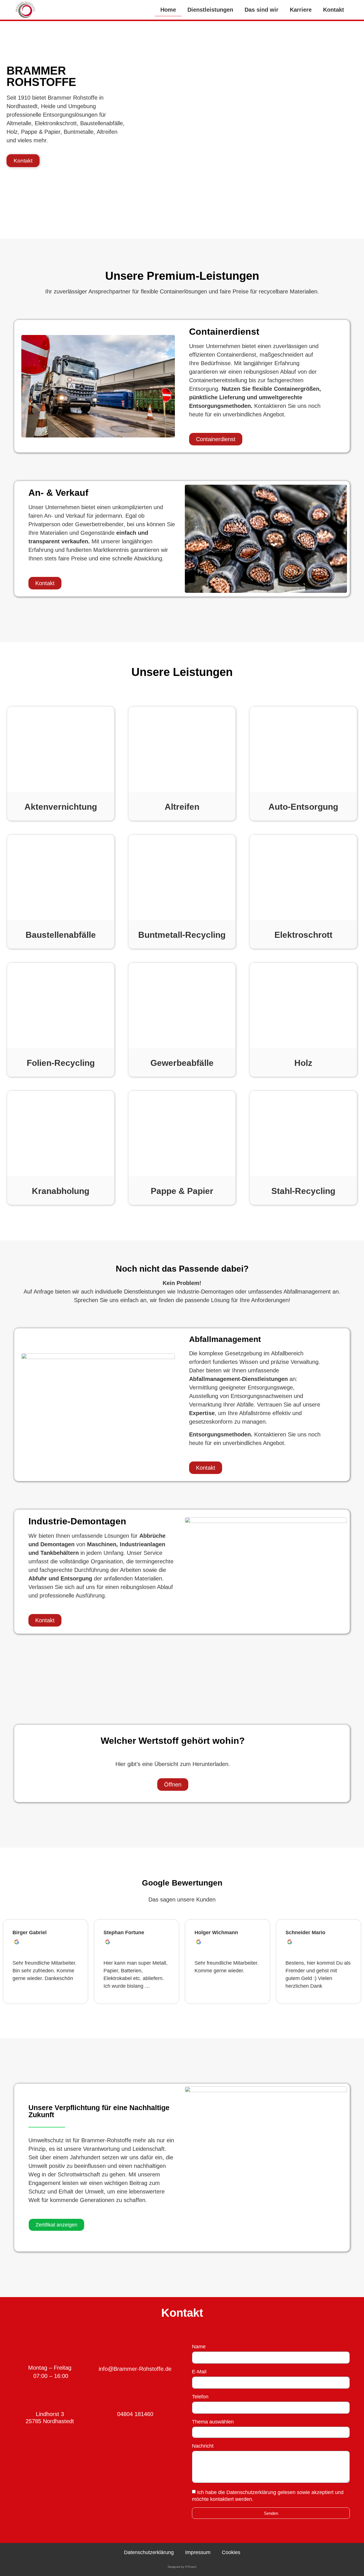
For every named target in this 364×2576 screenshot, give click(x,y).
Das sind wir (261, 10)
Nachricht (203, 2446)
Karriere (301, 10)
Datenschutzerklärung (149, 2552)
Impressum (198, 2552)
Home (168, 10)
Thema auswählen (213, 2422)
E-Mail (199, 2372)
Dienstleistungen (210, 10)
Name (199, 2347)
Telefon (200, 2397)
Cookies (231, 2552)
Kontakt (334, 10)
